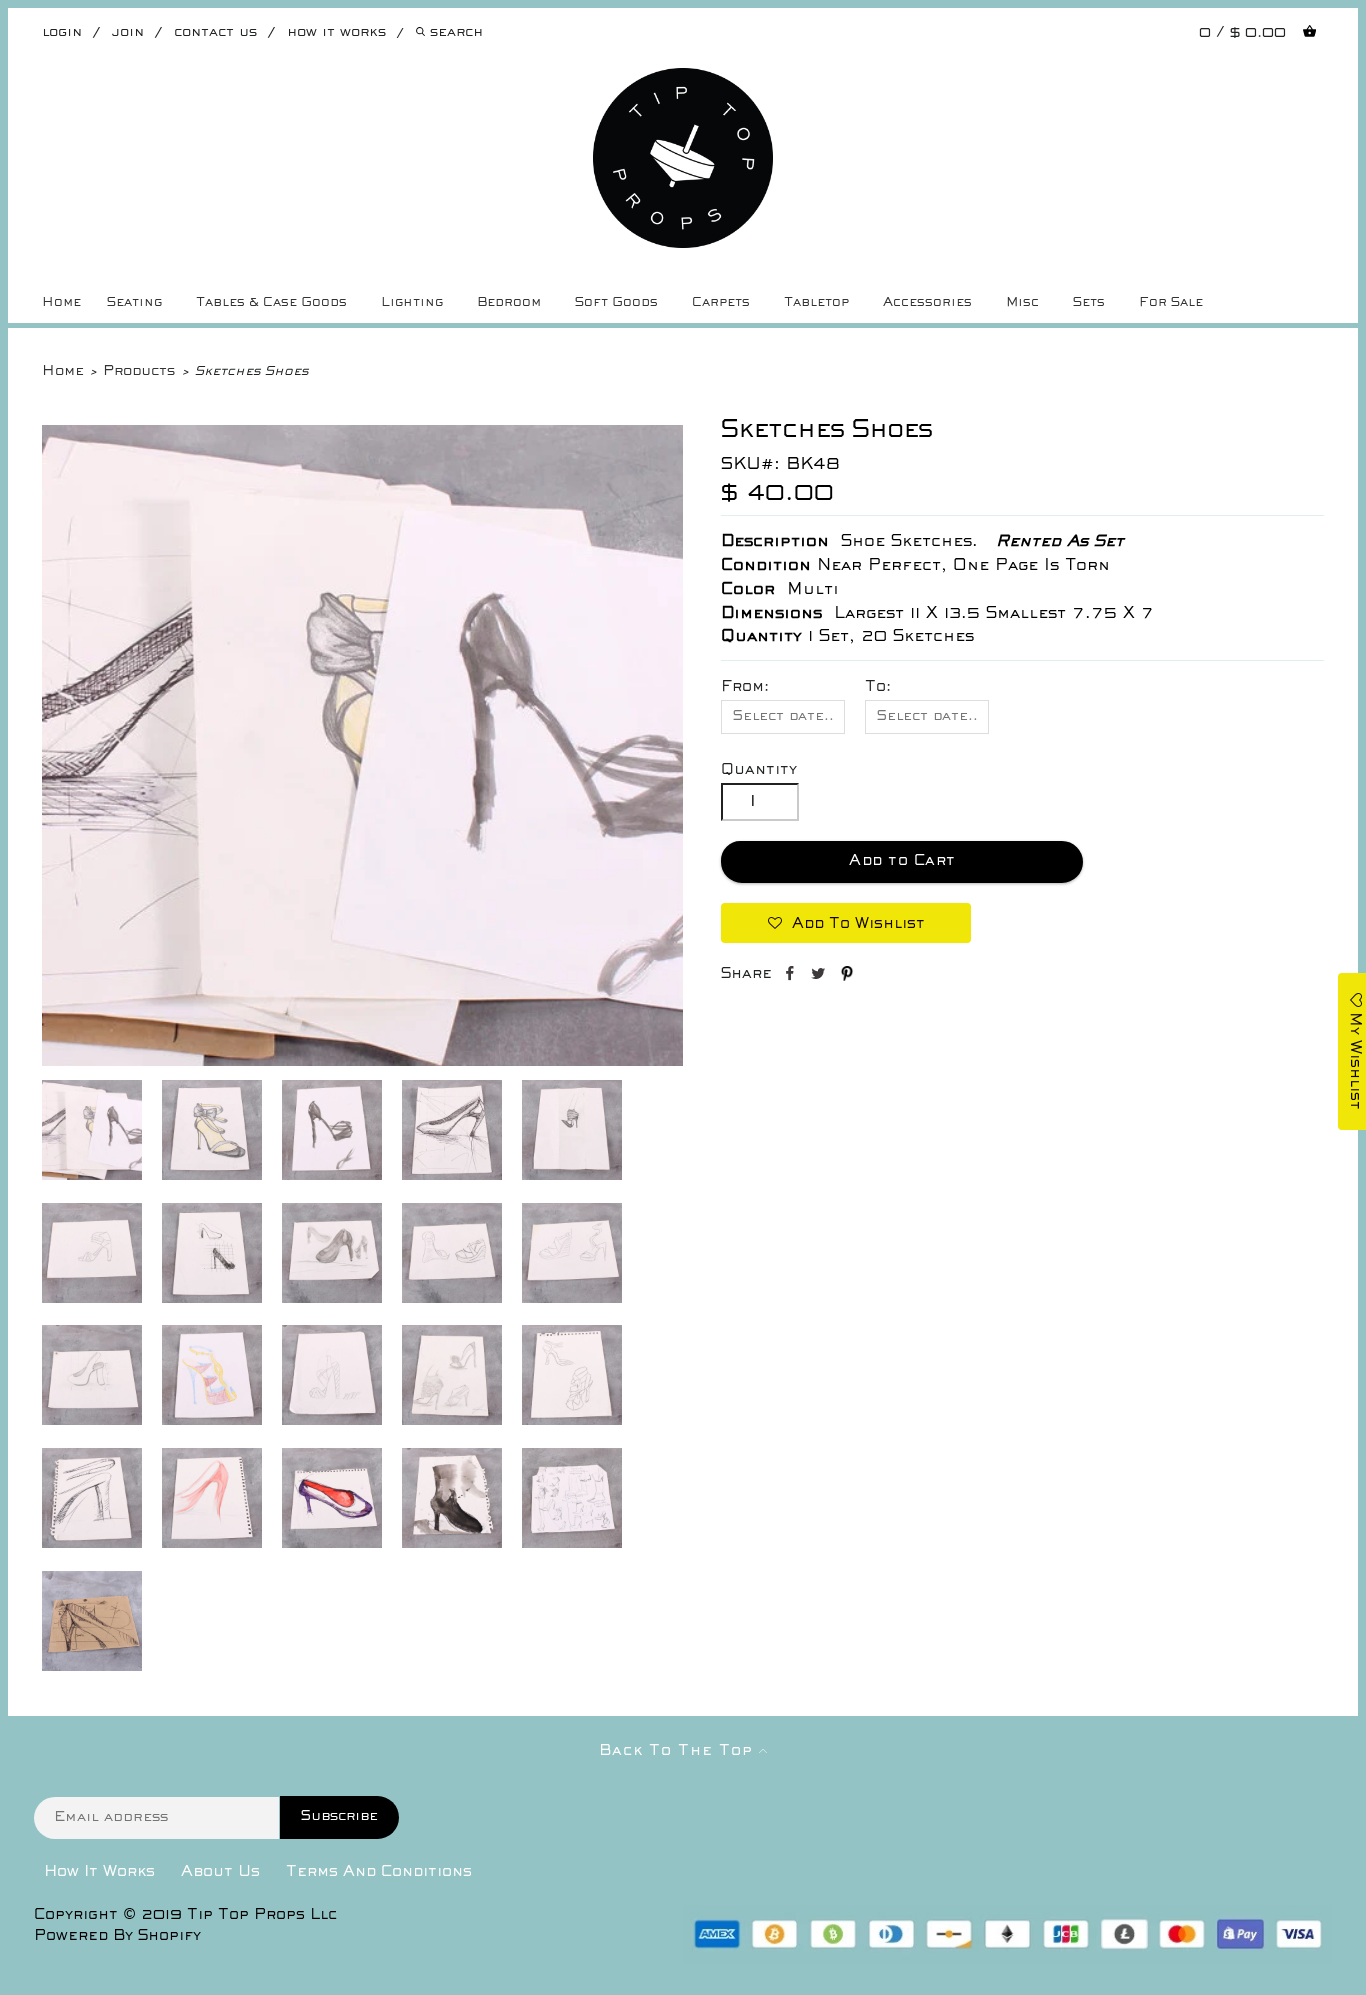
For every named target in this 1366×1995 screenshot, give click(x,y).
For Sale (1171, 303)
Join (128, 32)
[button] (846, 923)
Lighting (412, 303)
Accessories (927, 303)
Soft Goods (616, 303)
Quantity (759, 770)
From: (745, 687)
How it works (336, 32)
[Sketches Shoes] (362, 1062)
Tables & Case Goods (271, 303)
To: (878, 687)
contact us (215, 32)
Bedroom (509, 303)
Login (62, 32)
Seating (134, 303)
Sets (1089, 303)
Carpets (721, 303)
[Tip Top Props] (683, 83)
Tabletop (816, 303)
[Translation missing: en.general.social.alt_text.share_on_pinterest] (847, 977)
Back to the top (679, 1751)
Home (61, 303)
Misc (1022, 303)
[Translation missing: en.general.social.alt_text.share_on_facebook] (791, 977)
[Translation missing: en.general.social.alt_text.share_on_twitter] (820, 977)
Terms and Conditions (379, 1872)
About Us (220, 1872)
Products (139, 371)
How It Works (99, 1872)
